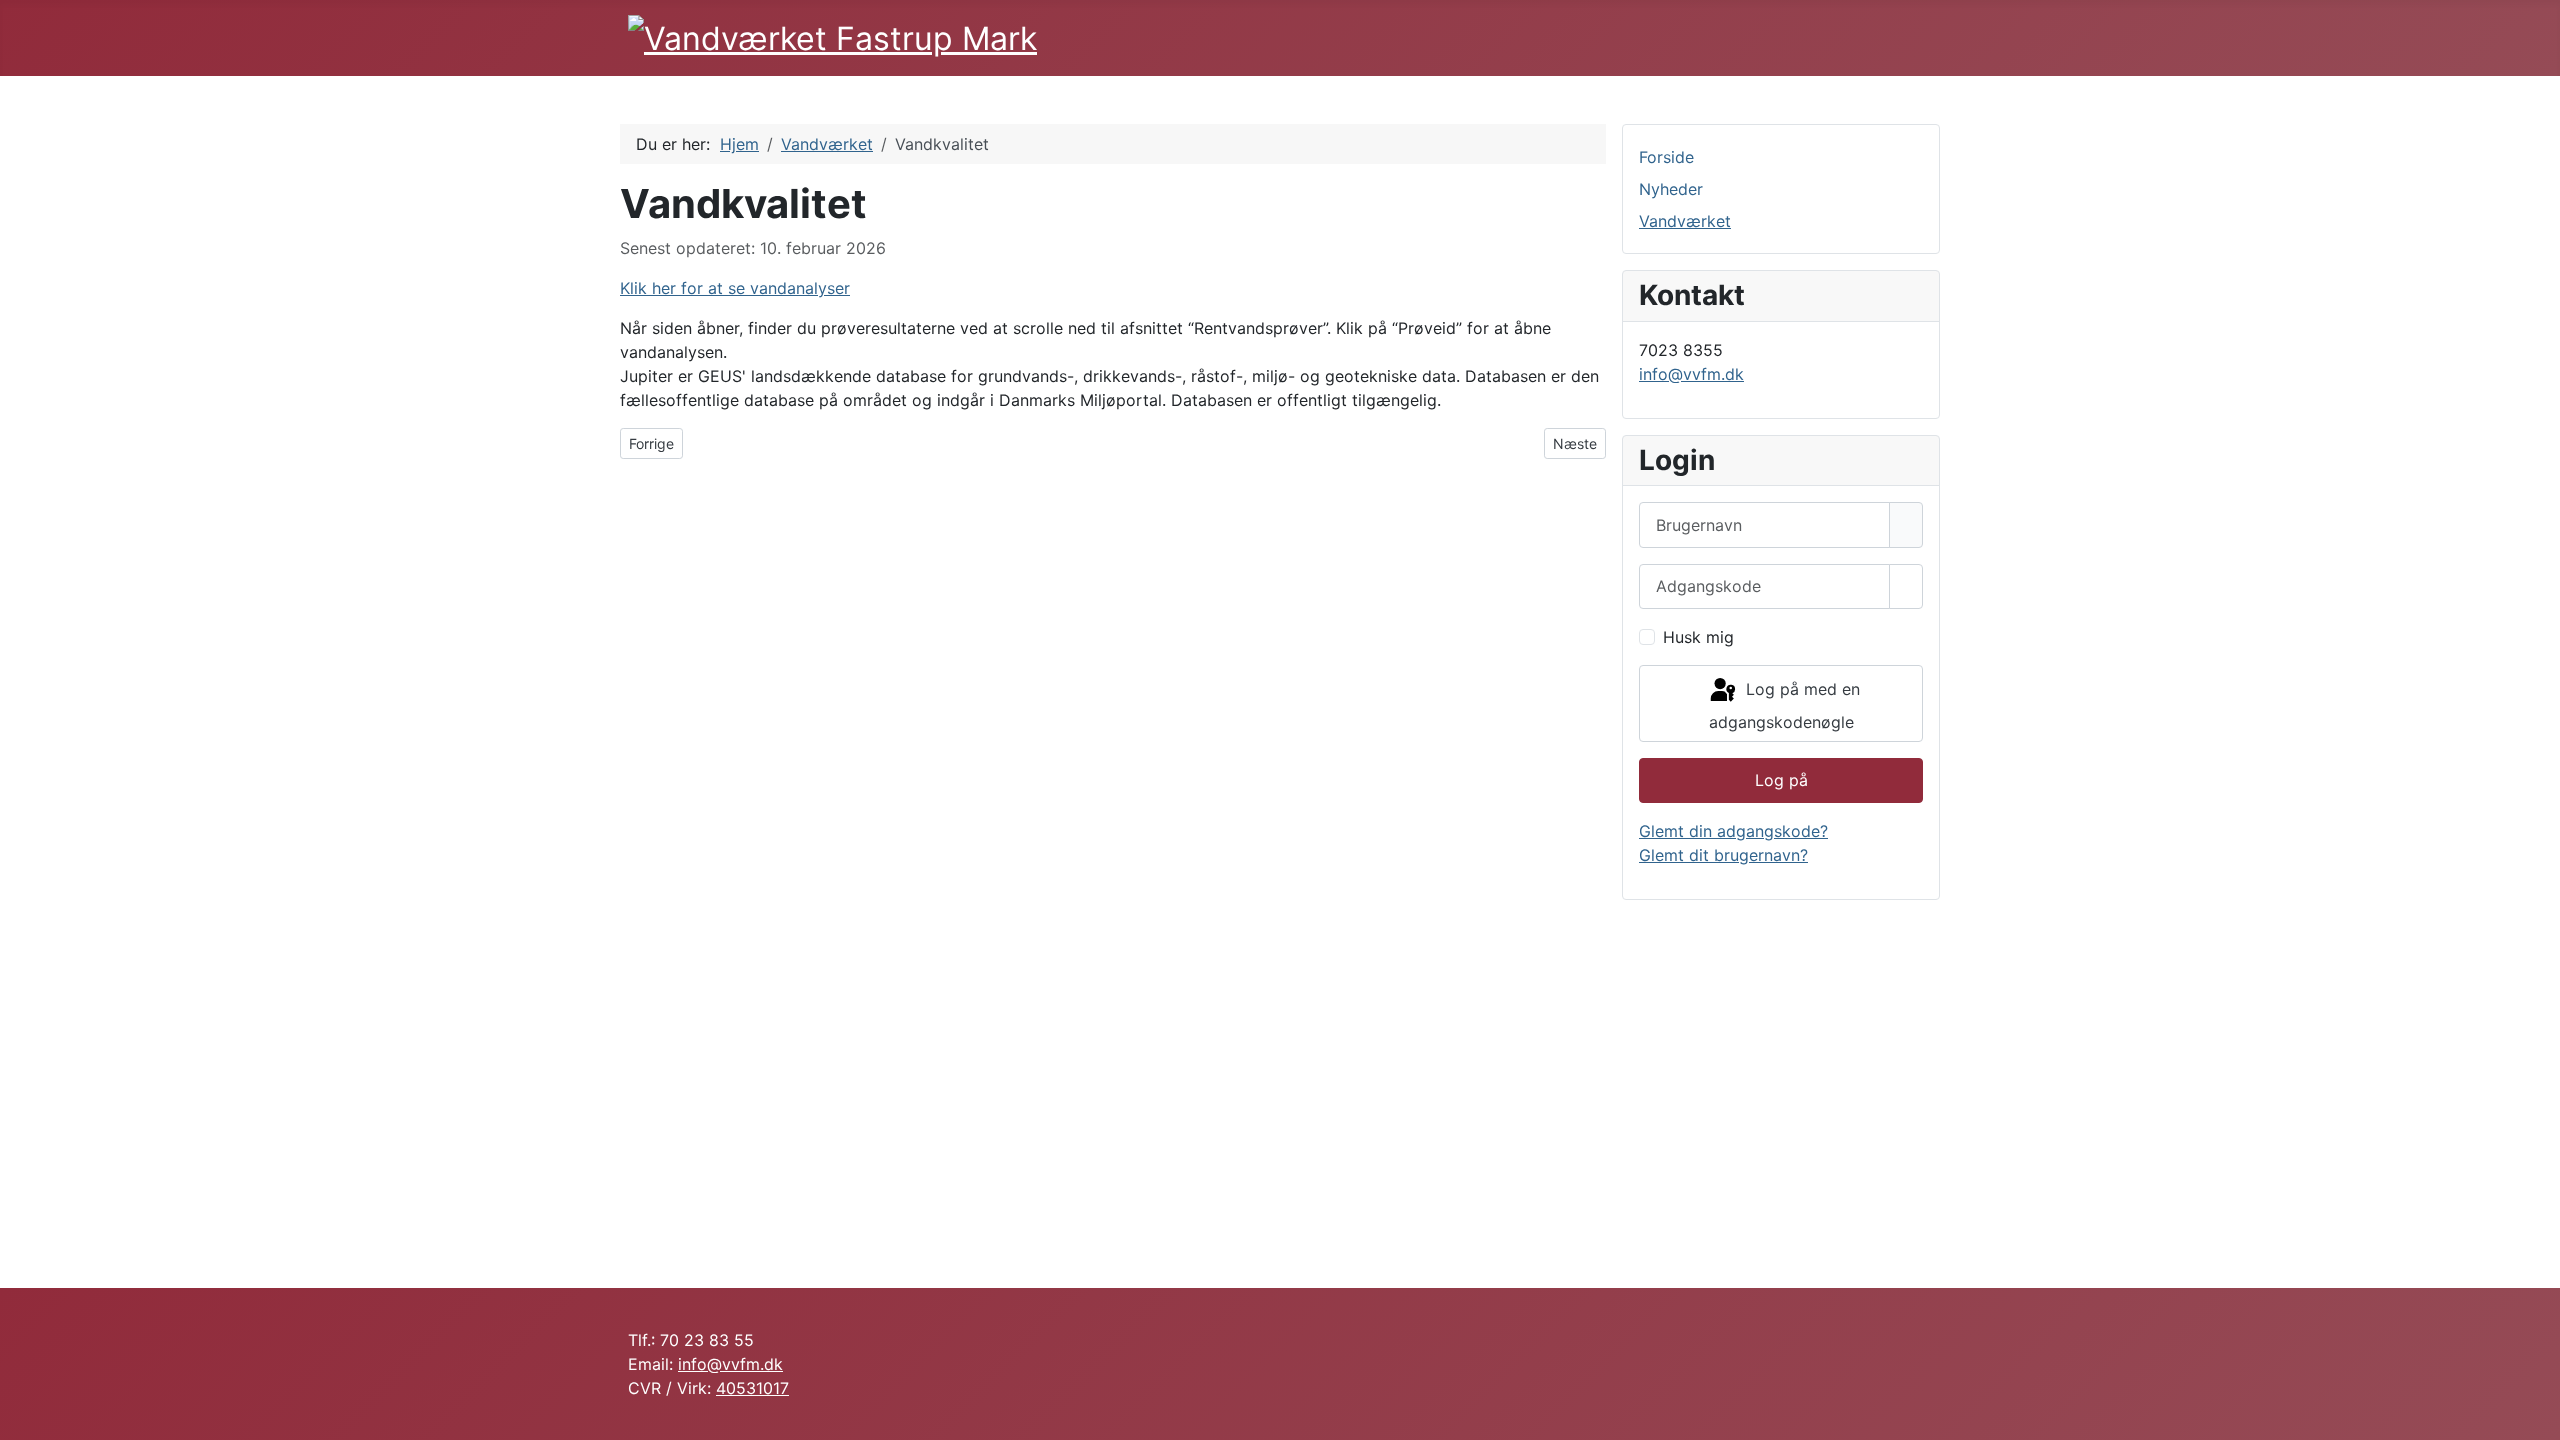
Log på (1781, 780)
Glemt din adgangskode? (1733, 831)
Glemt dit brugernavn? (1723, 855)
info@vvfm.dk (1691, 374)
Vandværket (1685, 221)
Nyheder (1671, 189)
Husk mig (1698, 637)
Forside (1666, 157)
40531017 (752, 1388)
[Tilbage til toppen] (2535, 1415)
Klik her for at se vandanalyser (735, 288)
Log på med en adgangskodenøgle (1784, 706)
